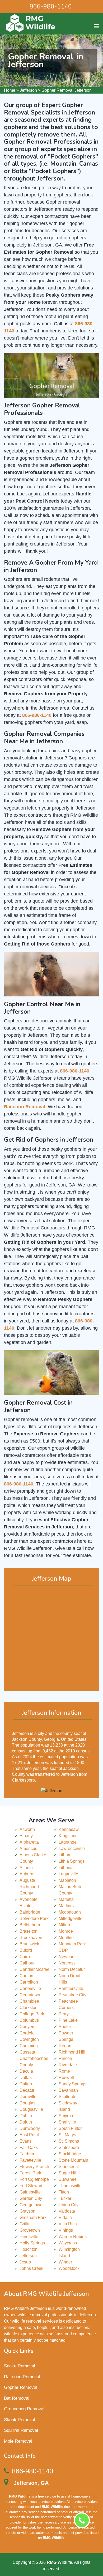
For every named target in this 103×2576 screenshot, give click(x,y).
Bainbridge (30, 1912)
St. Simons (69, 2141)
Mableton (67, 1880)
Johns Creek (31, 2268)
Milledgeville (71, 1918)
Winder (65, 2262)
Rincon (65, 2058)
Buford (26, 1950)
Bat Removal (17, 2398)
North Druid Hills (69, 1979)
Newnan (67, 1957)
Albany (26, 1836)
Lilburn (65, 1855)
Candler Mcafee (34, 1969)
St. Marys (67, 2135)
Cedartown (30, 1995)
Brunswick (29, 1944)
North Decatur (72, 1969)
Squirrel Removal (21, 2430)
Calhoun (28, 1963)
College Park (32, 2014)
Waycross (68, 2243)
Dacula (26, 2071)
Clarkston (29, 2008)
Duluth (26, 2122)
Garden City (31, 2198)
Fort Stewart (31, 2186)
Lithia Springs (72, 1861)
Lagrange (68, 1842)
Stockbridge (70, 2154)
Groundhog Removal (24, 2409)
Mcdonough (70, 1912)
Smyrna (66, 2116)
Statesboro (69, 2148)
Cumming (29, 2046)
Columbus (29, 2020)
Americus (28, 1849)
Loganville (68, 1874)
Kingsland (68, 1836)
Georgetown (31, 2205)
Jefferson (28, 90)
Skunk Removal (20, 2420)
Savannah (68, 2090)
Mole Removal (18, 2441)
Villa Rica (68, 2224)
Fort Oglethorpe (34, 2179)
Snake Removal (20, 2366)
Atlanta (26, 1868)
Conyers (27, 2027)
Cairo (25, 1957)
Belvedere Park (34, 1918)
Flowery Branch (34, 2167)
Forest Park (30, 2173)
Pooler (65, 2027)
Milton (64, 1925)
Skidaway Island (68, 2106)
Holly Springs (32, 2243)
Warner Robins (73, 2237)
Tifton (64, 2192)
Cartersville (30, 1988)
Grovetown (30, 2230)
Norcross (67, 1963)
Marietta (66, 1899)
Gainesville (30, 2192)
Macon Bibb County (70, 1890)
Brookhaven (31, 1938)
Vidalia (65, 2217)
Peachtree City (72, 1995)
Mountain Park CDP (72, 1947)
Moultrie (66, 1938)
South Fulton (71, 2128)
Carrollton (29, 1982)
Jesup (25, 2262)
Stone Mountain (73, 2160)
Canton (26, 1976)
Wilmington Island (69, 2252)
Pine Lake (68, 2020)
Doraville (28, 2097)
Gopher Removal (21, 2387)
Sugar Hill (68, 2173)
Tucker (65, 2198)
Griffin (25, 2224)
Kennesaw (69, 1829)
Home (10, 90)
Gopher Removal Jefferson (67, 90)
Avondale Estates (29, 1903)
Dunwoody (30, 2128)
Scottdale (67, 2097)
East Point (29, 2135)
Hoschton (29, 2249)
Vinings (66, 2230)
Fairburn (27, 2154)
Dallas (26, 2078)
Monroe (66, 1931)
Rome (64, 2071)
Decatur (27, 2090)
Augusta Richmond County (29, 1887)
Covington (29, 2039)
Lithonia (66, 1868)
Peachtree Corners (68, 2004)
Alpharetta (29, 1842)
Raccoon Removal (22, 2377)
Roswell (66, 2078)
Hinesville (29, 2237)
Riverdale (68, 2065)
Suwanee (68, 2179)
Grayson (27, 2211)
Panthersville (71, 1988)
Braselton (29, 1931)
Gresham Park (33, 2217)
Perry (64, 2014)
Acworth (27, 1829)
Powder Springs (66, 2036)
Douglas (27, 2103)
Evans (25, 2141)
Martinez (67, 1906)
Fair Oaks (29, 2148)
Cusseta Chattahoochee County (34, 2058)
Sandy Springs (72, 2084)
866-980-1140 (51, 6)
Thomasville (70, 2186)
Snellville (67, 2122)
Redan (65, 2046)
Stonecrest (69, 2167)
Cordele (27, 2033)
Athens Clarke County (33, 1858)
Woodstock (69, 2268)
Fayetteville (30, 2160)
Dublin (26, 2116)
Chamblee (29, 2001)
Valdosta (67, 2211)
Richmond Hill (72, 2052)
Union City (69, 2205)
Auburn (26, 1874)
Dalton (26, 2084)
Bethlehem (30, 1925)
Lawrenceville (72, 1849)
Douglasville (31, 2109)
